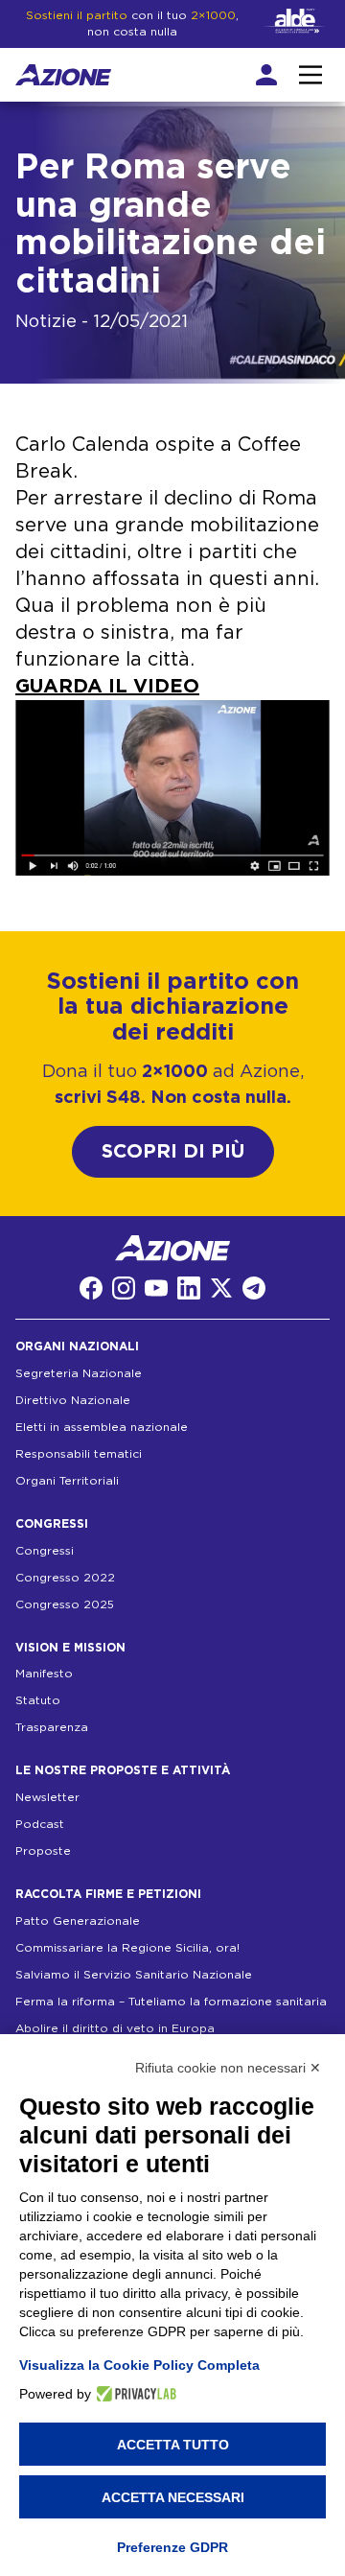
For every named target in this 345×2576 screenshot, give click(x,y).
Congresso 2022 (65, 1578)
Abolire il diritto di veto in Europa (115, 2028)
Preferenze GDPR (172, 2547)
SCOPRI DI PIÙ (173, 1152)
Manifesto (44, 1674)
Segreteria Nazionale (79, 1373)
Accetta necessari (173, 2497)
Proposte (43, 1851)
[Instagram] (124, 1288)
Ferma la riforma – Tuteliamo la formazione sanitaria (171, 2002)
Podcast (40, 1824)
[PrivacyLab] (134, 2394)
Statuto (38, 1700)
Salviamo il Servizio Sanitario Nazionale (134, 1975)
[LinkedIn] (189, 1288)
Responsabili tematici (79, 1454)
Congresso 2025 (65, 1604)
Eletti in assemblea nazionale (102, 1427)
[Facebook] (91, 1288)
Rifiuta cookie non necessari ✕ (228, 2068)
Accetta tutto (173, 2445)
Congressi (45, 1551)
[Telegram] (254, 1288)
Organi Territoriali (67, 1481)
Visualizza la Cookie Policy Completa (139, 2365)
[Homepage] (63, 75)
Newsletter (47, 1797)
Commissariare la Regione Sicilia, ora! (127, 1948)
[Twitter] (221, 1288)
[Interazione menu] (310, 75)
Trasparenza (52, 1727)
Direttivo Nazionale (73, 1400)
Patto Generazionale (78, 1921)
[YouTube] (156, 1288)
